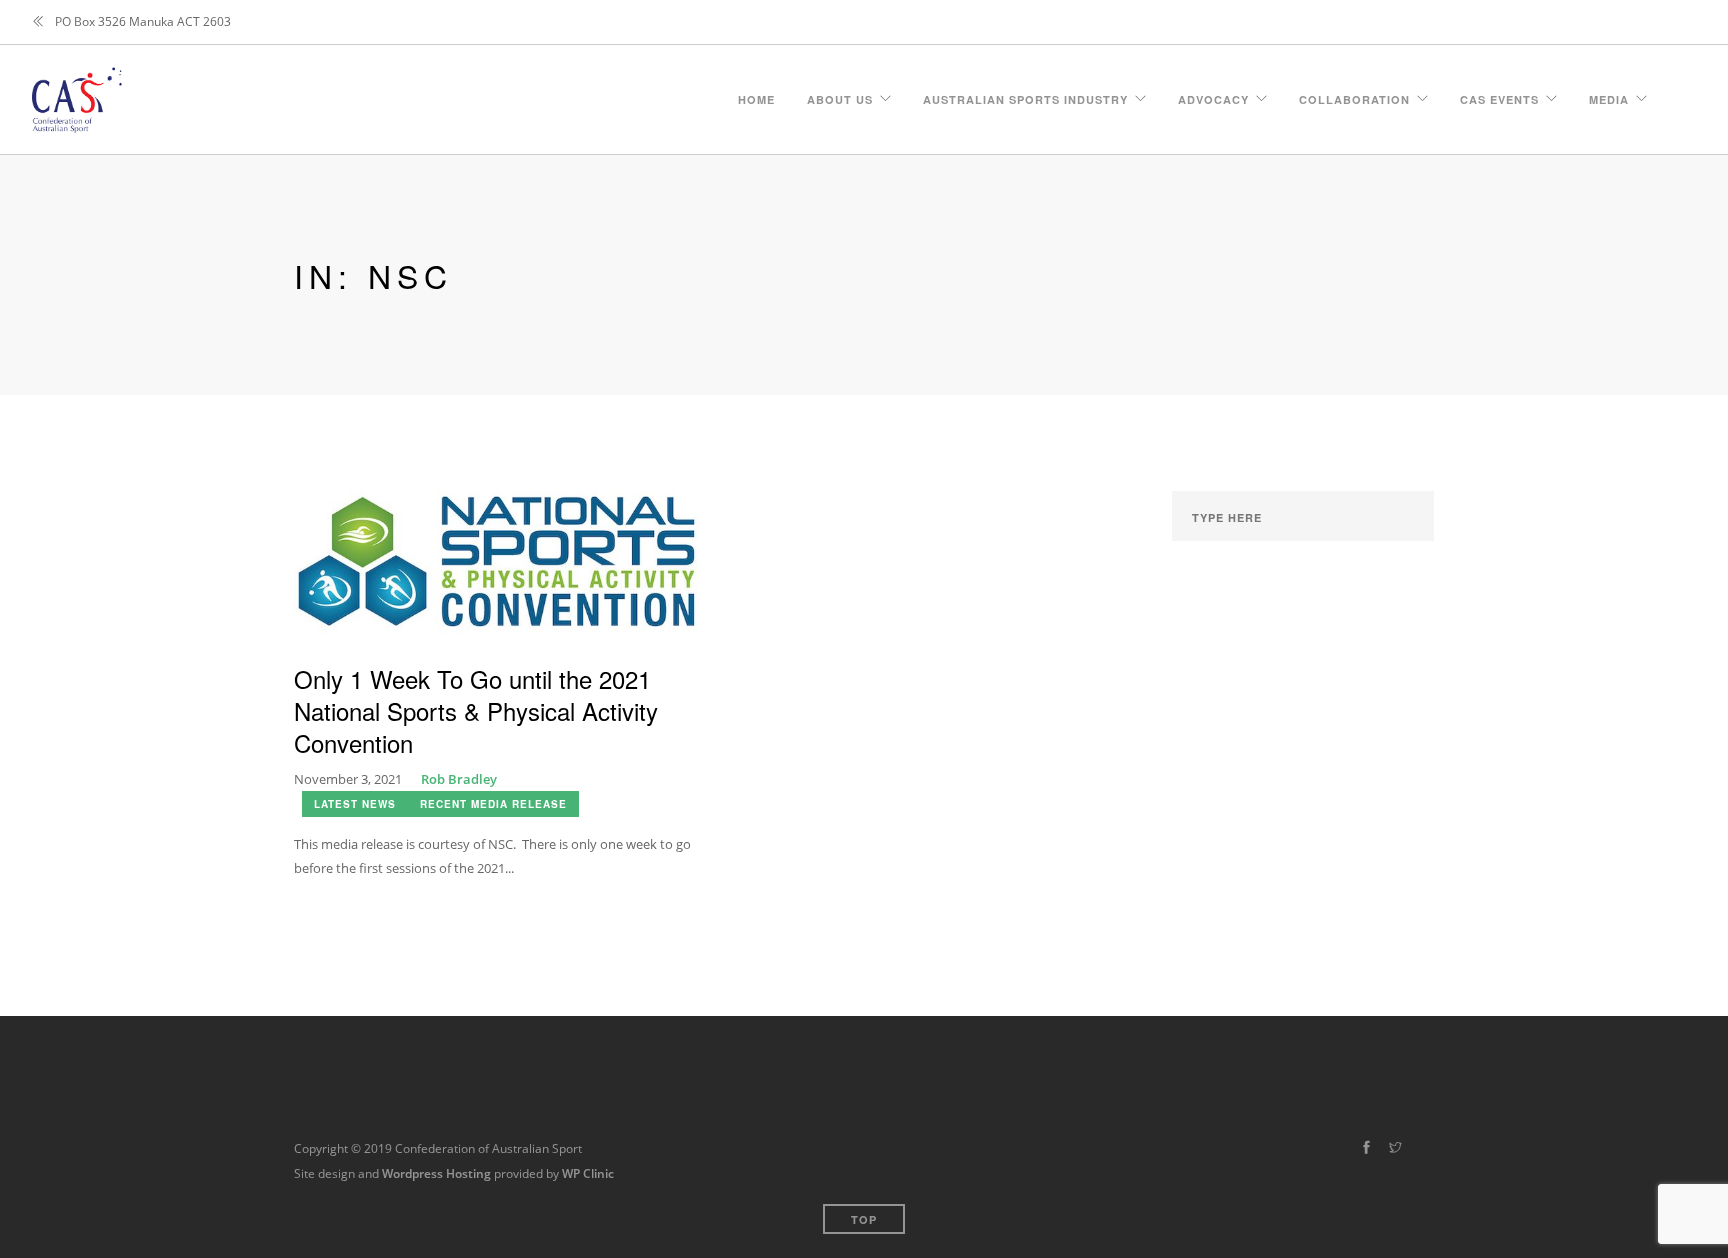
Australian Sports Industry (1025, 96)
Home (756, 96)
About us (840, 96)
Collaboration (1354, 96)
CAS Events (1499, 96)
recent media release (493, 804)
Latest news (355, 804)
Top (864, 1219)
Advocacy (1213, 96)
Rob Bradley (459, 779)
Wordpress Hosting (436, 1173)
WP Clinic (588, 1173)
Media (1609, 96)
